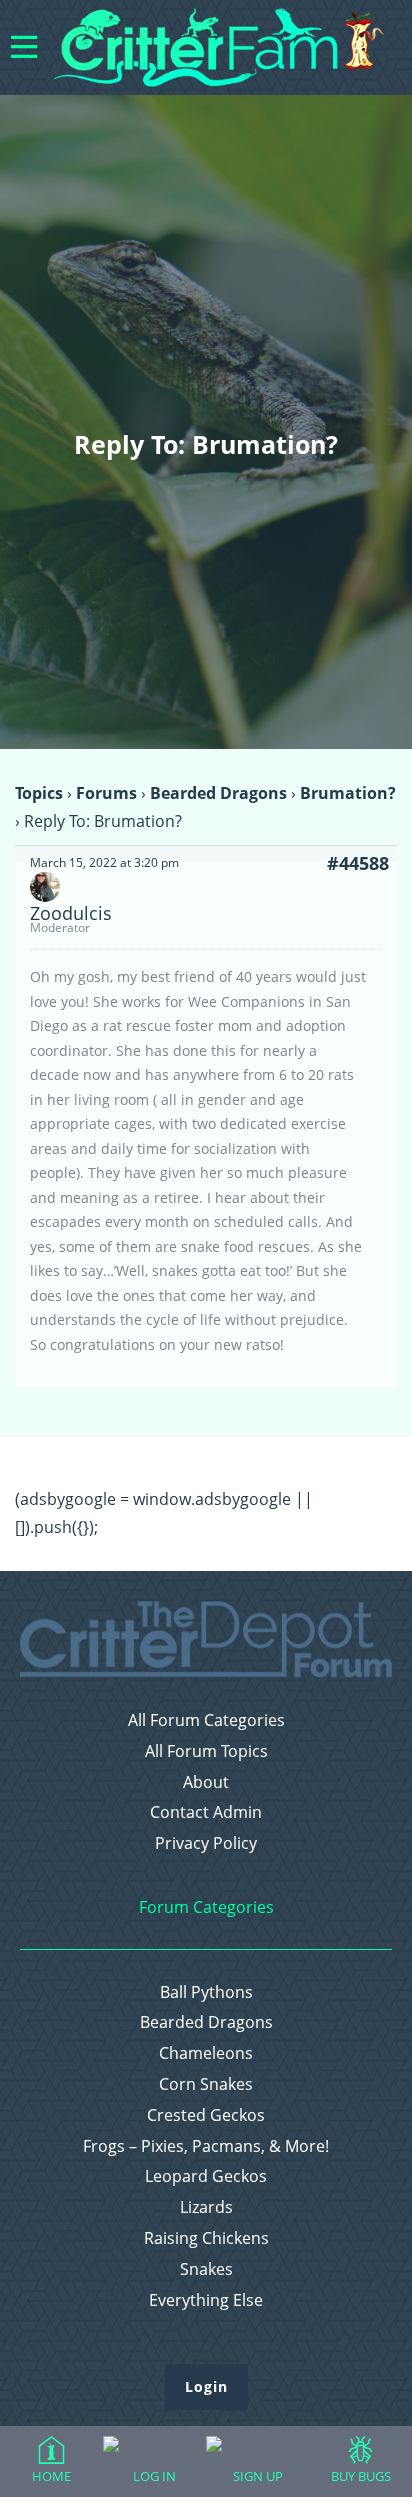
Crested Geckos (206, 2115)
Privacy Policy (206, 1843)
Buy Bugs (361, 2476)
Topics (39, 793)
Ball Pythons (206, 1992)
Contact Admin (206, 1812)
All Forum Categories (206, 1720)
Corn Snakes (206, 2084)
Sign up (258, 2476)
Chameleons (206, 2053)
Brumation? (348, 793)
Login (206, 2386)
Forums (106, 793)
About (206, 1782)
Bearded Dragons (218, 793)
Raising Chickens (206, 2238)
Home (51, 2476)
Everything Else (206, 2300)
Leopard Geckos (206, 2176)
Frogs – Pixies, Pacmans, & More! (206, 2146)
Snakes (206, 2269)
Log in (154, 2476)
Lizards (206, 2207)
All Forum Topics (206, 1751)
